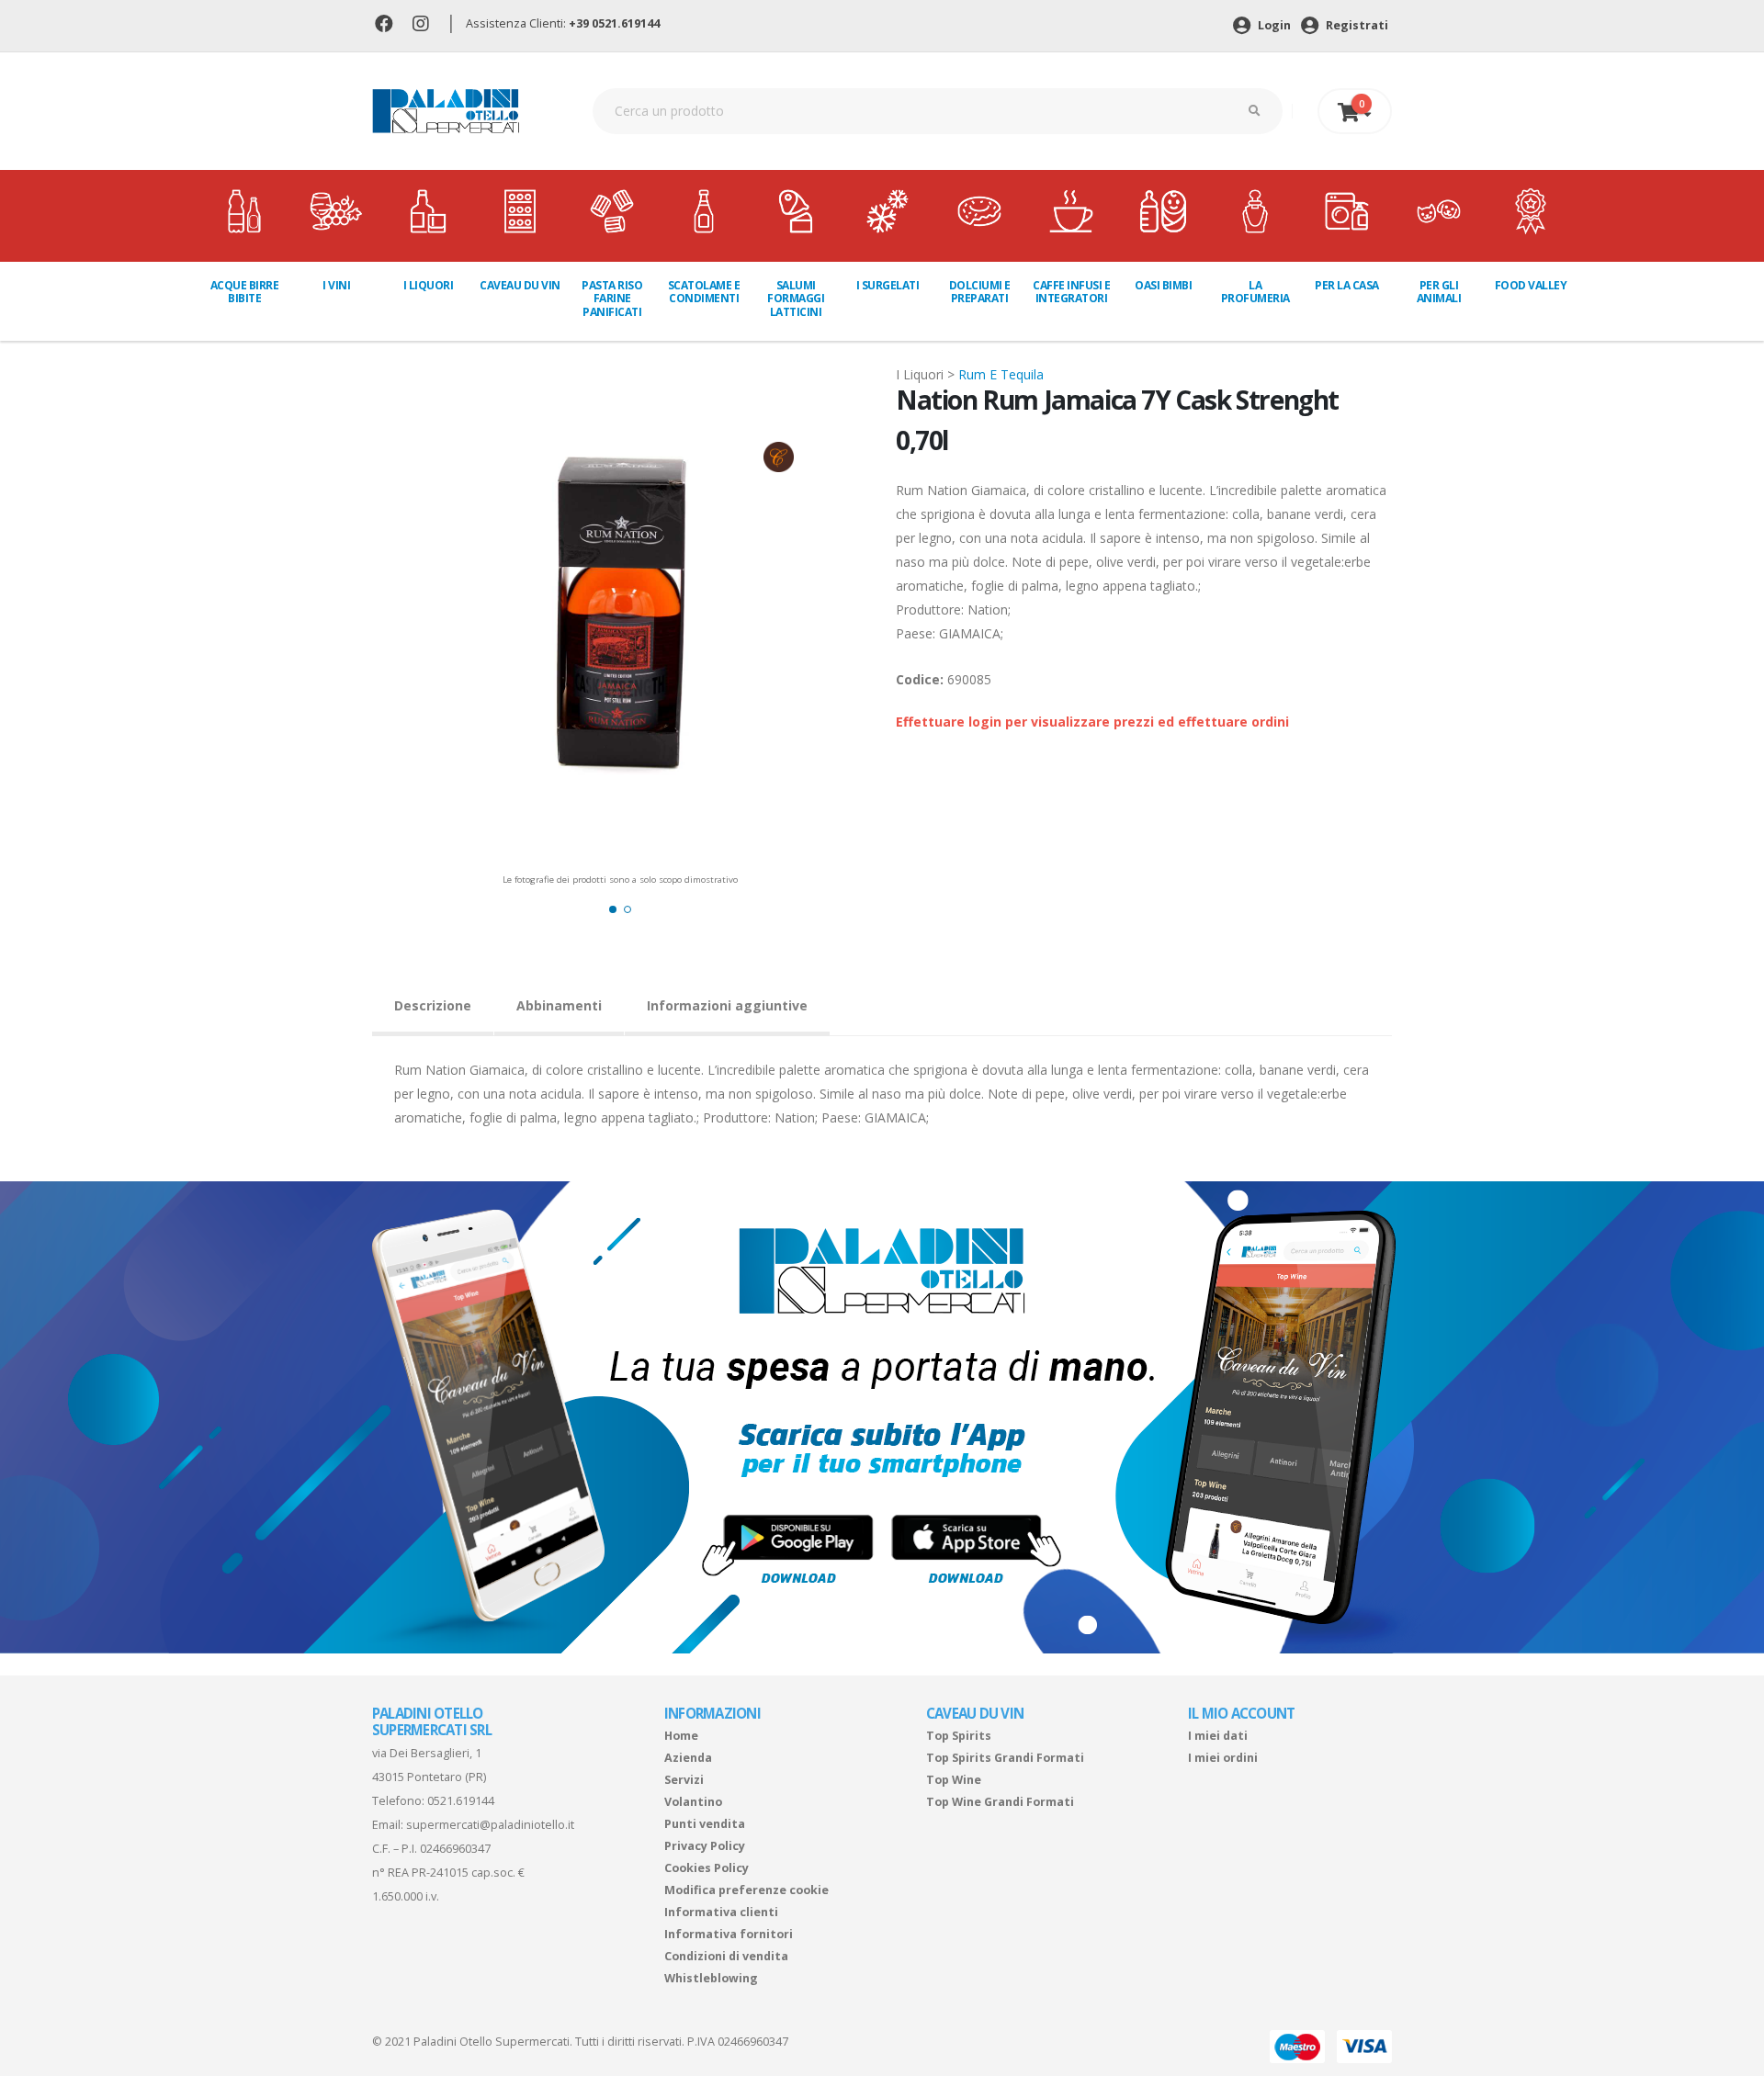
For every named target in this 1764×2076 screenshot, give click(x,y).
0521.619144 (461, 1801)
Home (681, 1736)
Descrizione (433, 1005)
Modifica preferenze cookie (746, 1890)
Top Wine (954, 1780)
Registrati (1356, 25)
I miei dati (1218, 1736)
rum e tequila (1001, 374)
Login (1273, 25)
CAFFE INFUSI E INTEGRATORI (1071, 292)
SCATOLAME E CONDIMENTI (704, 292)
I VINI (336, 285)
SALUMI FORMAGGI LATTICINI (796, 299)
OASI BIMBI (1163, 285)
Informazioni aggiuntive (727, 1005)
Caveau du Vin (520, 285)
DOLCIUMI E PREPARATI (980, 292)
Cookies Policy (707, 1868)
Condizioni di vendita (726, 1956)
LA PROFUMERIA (1255, 292)
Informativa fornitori (729, 1934)
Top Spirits (959, 1736)
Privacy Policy (705, 1846)
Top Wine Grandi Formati (1000, 1802)
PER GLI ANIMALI (1439, 292)
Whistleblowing (711, 1978)
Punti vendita (705, 1824)
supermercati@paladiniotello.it (490, 1825)
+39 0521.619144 (614, 23)
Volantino (693, 1802)
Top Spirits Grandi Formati (1005, 1758)
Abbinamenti (559, 1005)
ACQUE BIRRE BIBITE (245, 292)
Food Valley (1531, 285)
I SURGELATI (888, 285)
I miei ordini (1223, 1758)
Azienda (688, 1758)
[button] (613, 909)
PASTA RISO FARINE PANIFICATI (612, 299)
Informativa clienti (721, 1912)
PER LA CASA (1347, 285)
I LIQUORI (429, 285)
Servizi (684, 1780)
